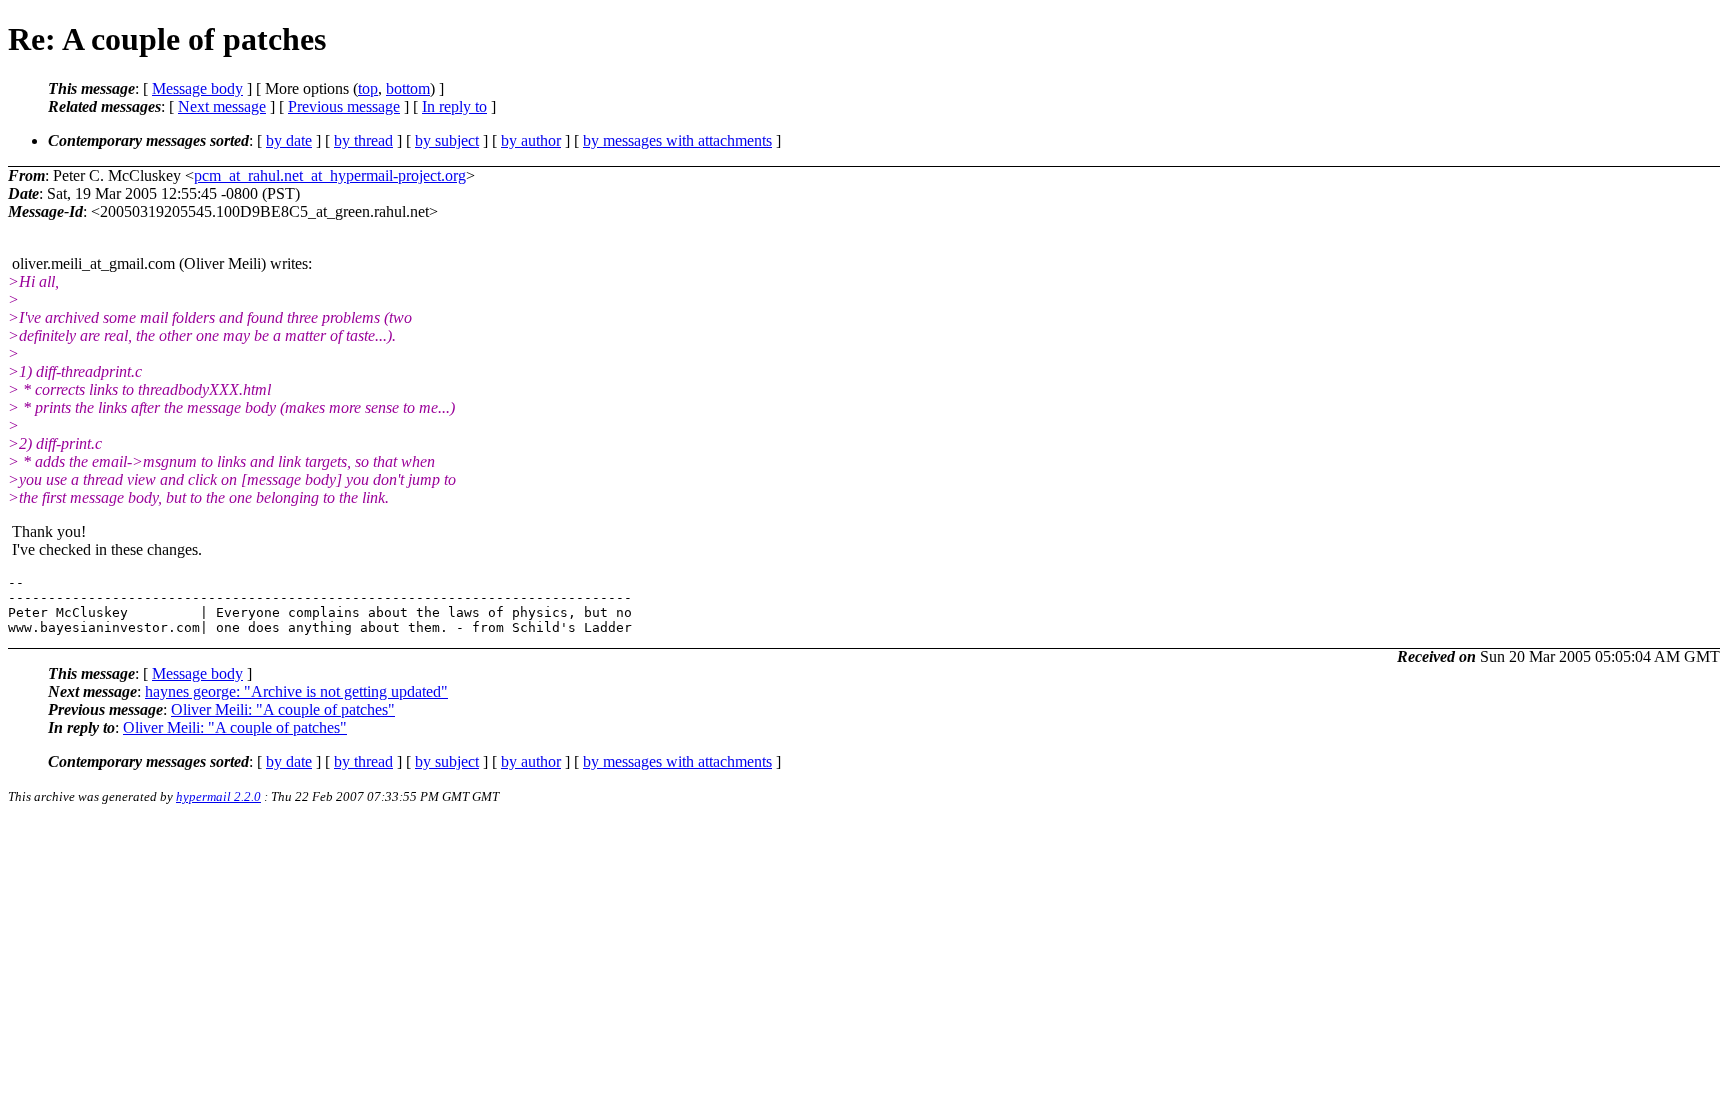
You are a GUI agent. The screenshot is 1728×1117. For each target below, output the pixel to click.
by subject (447, 140)
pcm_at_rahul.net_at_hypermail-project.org (330, 175)
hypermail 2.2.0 (218, 796)
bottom (408, 88)
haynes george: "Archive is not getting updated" (296, 691)
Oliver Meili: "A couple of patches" (283, 709)
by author (531, 140)
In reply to (454, 106)
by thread (363, 140)
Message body (197, 88)
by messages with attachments (677, 140)
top (368, 88)
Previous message (344, 106)
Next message (222, 106)
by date (289, 140)
